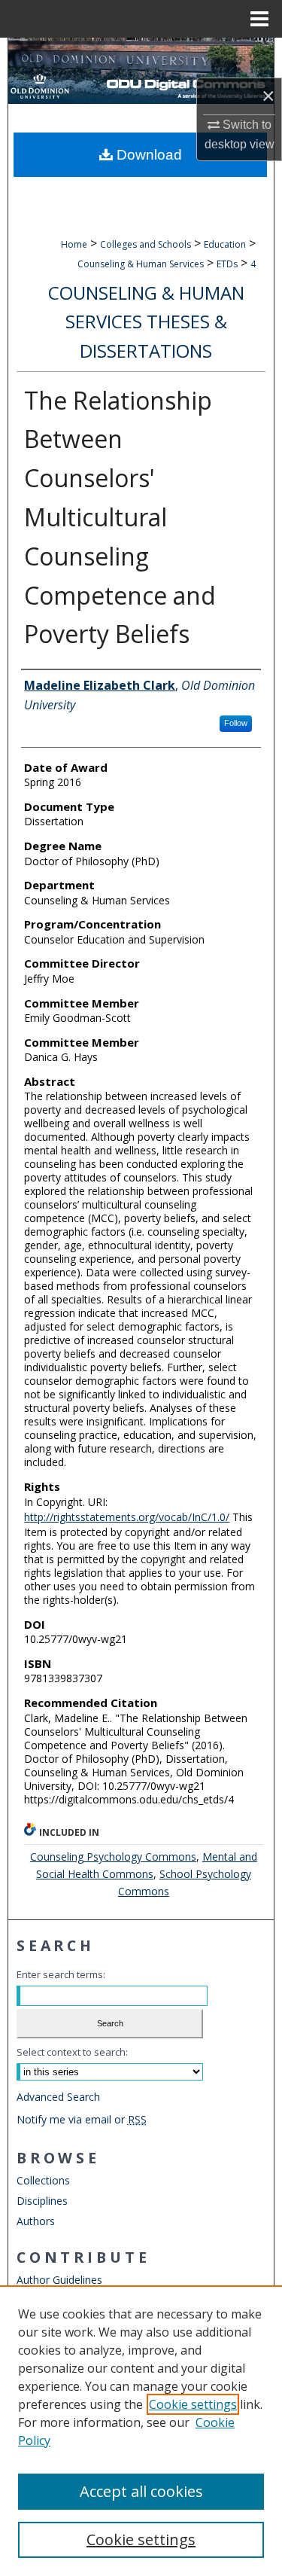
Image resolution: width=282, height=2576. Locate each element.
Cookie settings (193, 2404)
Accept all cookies (141, 2491)
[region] (141, 2431)
